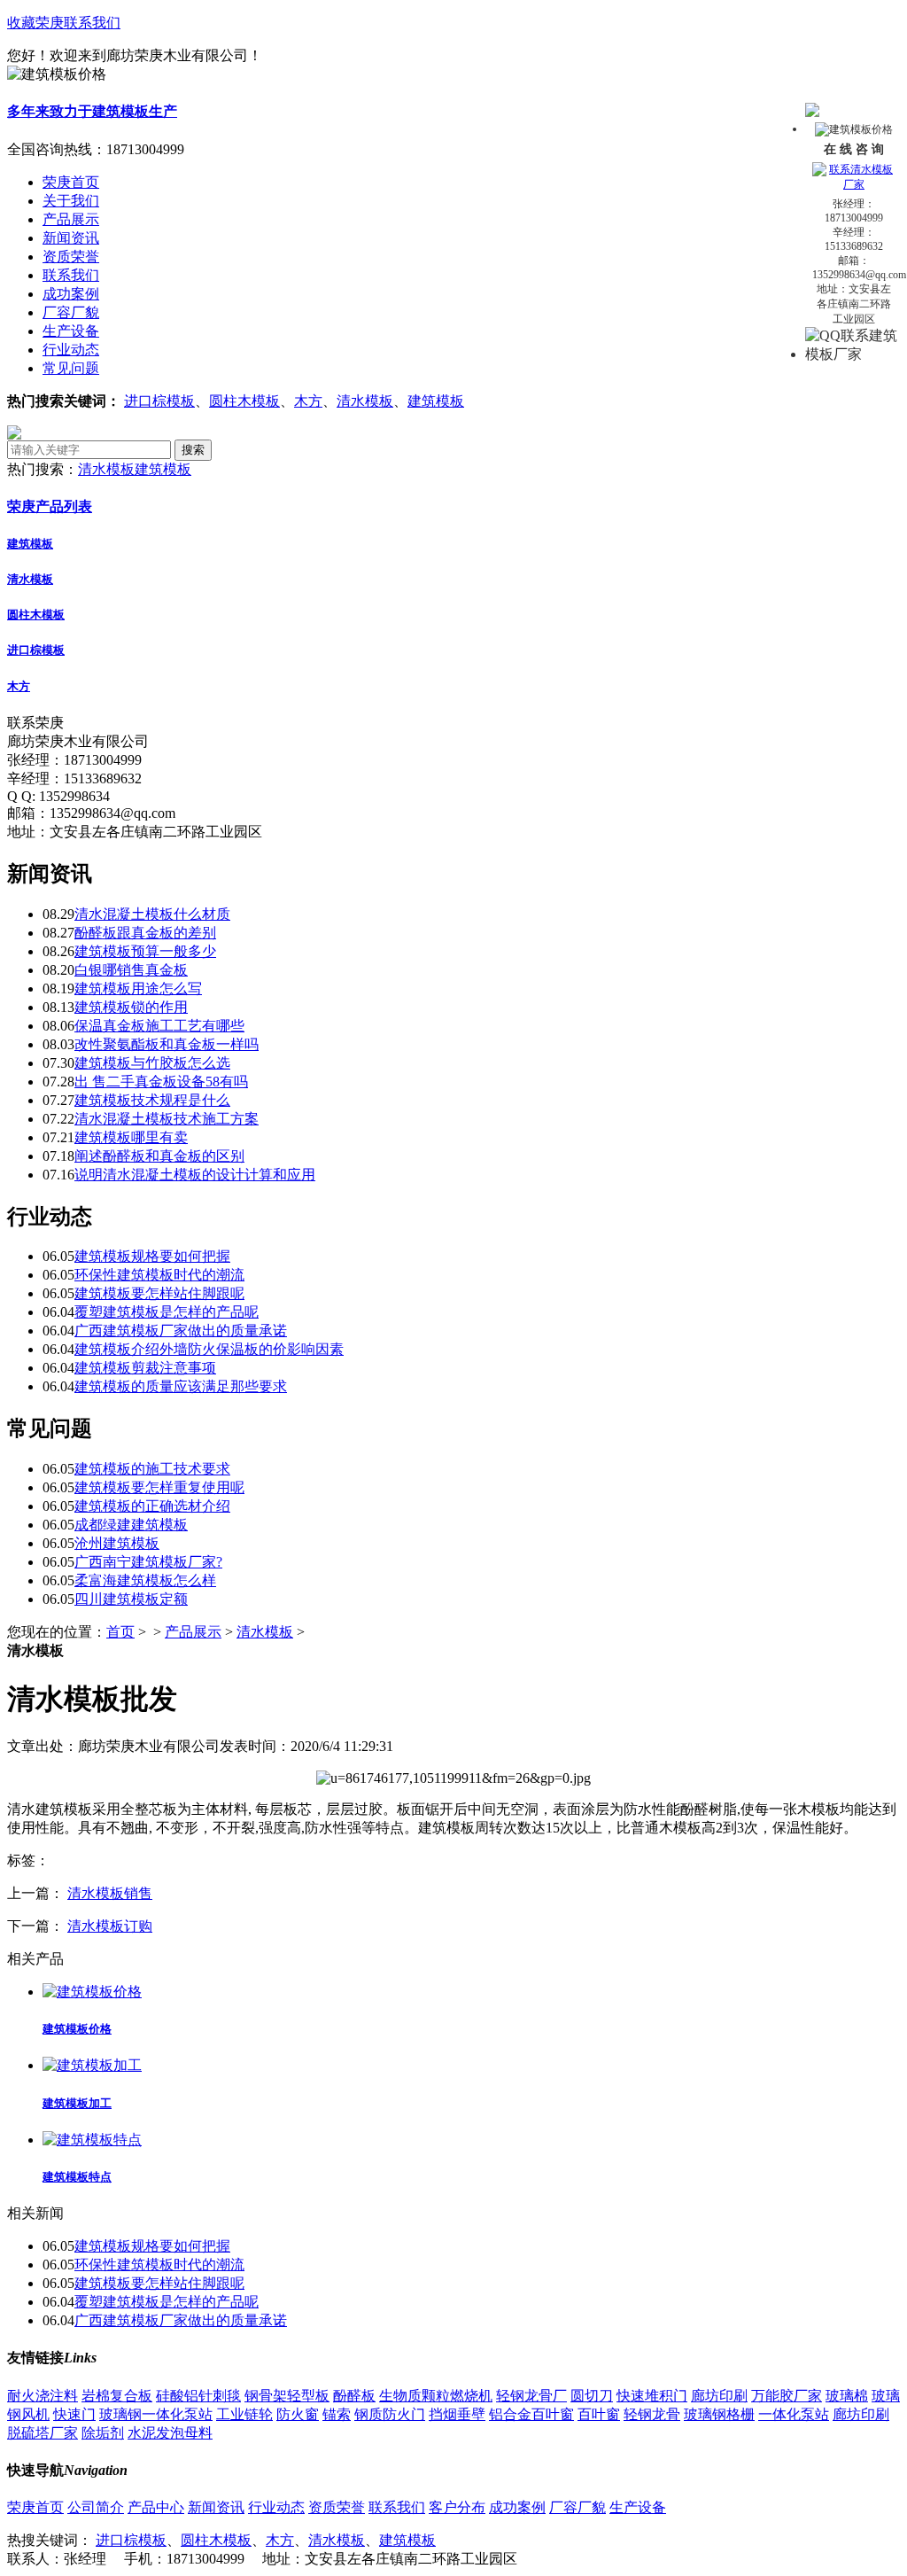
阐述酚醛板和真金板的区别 (159, 1156)
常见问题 (71, 368)
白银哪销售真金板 (131, 970)
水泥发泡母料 (170, 2433)
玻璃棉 (847, 2396)
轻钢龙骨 (652, 2414)
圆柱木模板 (244, 401)
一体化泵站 (794, 2414)
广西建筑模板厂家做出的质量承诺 (181, 1331)
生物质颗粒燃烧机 (436, 2396)
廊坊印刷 (719, 2396)
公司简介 (96, 2507)
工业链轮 (244, 2414)
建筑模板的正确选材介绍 (152, 1506)
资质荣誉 (71, 257)
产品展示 (71, 219)
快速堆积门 (652, 2396)
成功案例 (71, 294)
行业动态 (71, 350)
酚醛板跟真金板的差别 (145, 933)
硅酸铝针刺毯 (198, 2396)
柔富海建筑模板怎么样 (145, 1580)
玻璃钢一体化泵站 (156, 2414)
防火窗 (298, 2414)
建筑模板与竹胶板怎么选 (152, 1063)
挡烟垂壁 (457, 2414)
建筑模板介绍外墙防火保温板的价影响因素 (209, 1349)
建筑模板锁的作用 (131, 1007)
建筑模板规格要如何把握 (152, 1256)
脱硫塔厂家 (43, 2433)
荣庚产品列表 (50, 506)
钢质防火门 (390, 2414)
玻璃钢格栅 (719, 2414)
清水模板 (365, 401)
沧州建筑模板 (117, 1543)
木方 (308, 401)
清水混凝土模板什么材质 (152, 914)
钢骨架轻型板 (287, 2396)
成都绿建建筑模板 (131, 1525)
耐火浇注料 (43, 2396)
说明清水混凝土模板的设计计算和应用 (195, 1175)
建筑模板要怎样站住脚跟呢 (159, 1293)
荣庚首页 (35, 2507)
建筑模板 (436, 401)
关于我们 (71, 201)
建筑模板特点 (77, 2177)
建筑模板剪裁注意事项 (145, 1368)
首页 (120, 1632)
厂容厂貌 (71, 312)
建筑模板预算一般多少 (145, 951)
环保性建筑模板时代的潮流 (159, 1275)
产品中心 (156, 2507)
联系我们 (92, 23)
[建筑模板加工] (92, 2065)
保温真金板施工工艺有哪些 (159, 1026)
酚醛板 (354, 2396)
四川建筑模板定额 (131, 1599)
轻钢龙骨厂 (531, 2396)
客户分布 (457, 2507)
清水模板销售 (110, 1893)
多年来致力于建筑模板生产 (92, 111)
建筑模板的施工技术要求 (152, 1469)
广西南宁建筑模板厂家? (148, 1562)
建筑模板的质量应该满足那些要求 (181, 1386)
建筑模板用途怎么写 (138, 988)
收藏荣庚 (35, 23)
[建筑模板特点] (92, 2140)
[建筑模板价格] (92, 1992)
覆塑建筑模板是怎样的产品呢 (167, 1312)
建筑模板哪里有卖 (131, 1137)
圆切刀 (592, 2396)
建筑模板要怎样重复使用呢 (159, 1487)
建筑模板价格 (77, 2029)
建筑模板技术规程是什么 (152, 1100)
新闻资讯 (71, 238)
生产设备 (71, 331)
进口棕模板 (159, 401)
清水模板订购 (110, 1926)
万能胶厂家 (787, 2396)
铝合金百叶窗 (531, 2414)
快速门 (74, 2414)
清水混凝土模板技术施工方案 (167, 1119)
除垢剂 (103, 2433)
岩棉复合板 (117, 2396)
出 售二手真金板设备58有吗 (161, 1082)
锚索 (337, 2414)
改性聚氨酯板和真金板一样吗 (167, 1044)
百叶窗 (599, 2414)
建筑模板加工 (77, 2103)
